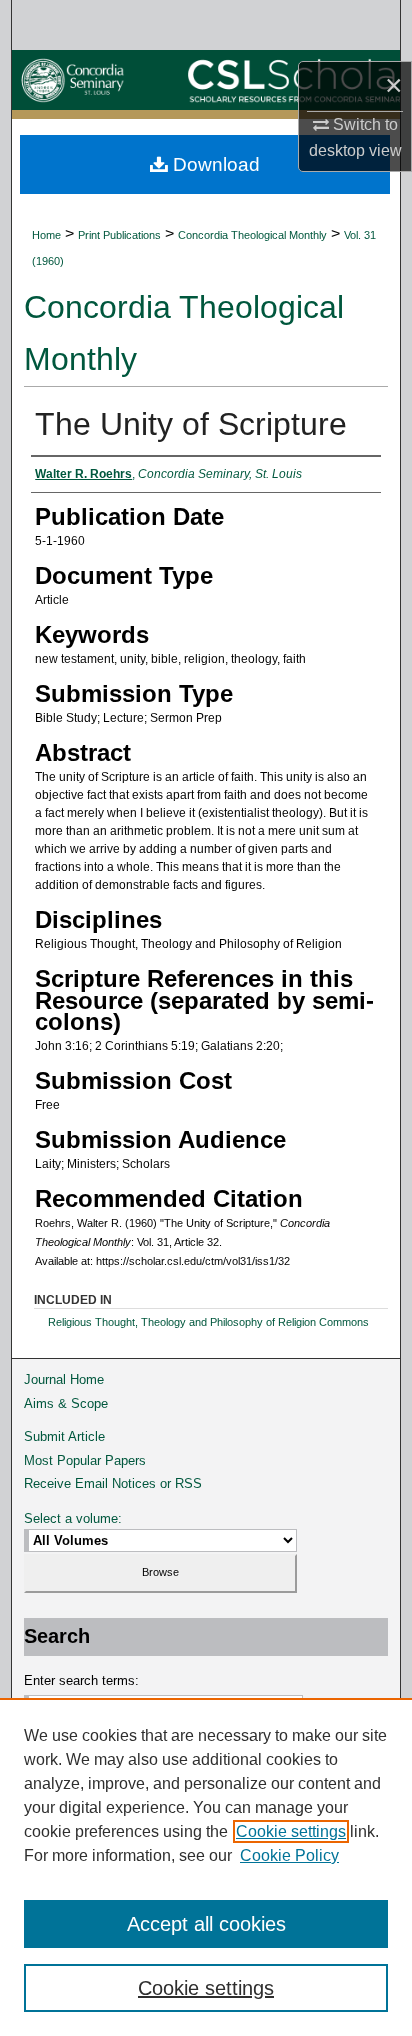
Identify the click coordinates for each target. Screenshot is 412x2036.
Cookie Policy (289, 1855)
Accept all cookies (206, 1924)
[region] (206, 1867)
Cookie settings (291, 1831)
